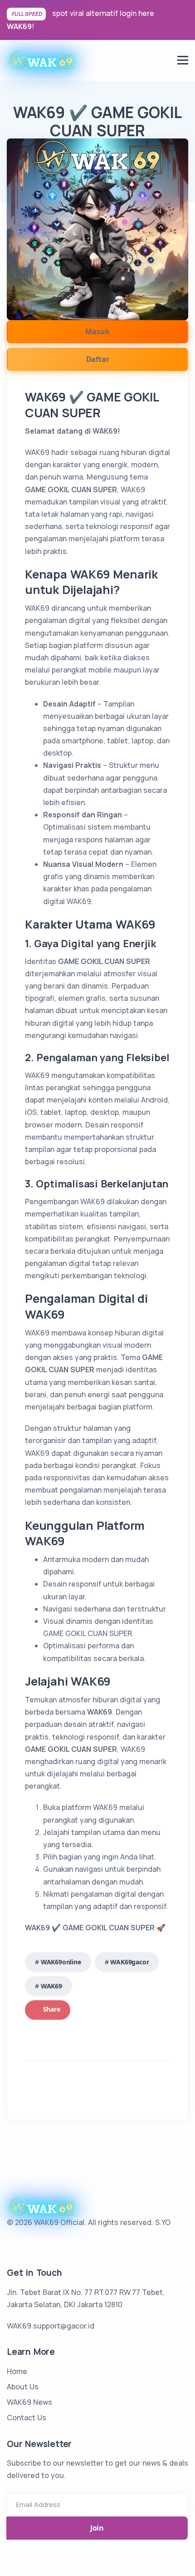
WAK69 (19, 26)
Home (17, 2371)
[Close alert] (184, 20)
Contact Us (27, 2418)
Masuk (97, 331)
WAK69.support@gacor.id (51, 2326)
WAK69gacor (129, 1962)
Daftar (98, 359)
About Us (23, 2387)
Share (51, 2009)
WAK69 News (29, 2402)
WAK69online (61, 1962)
